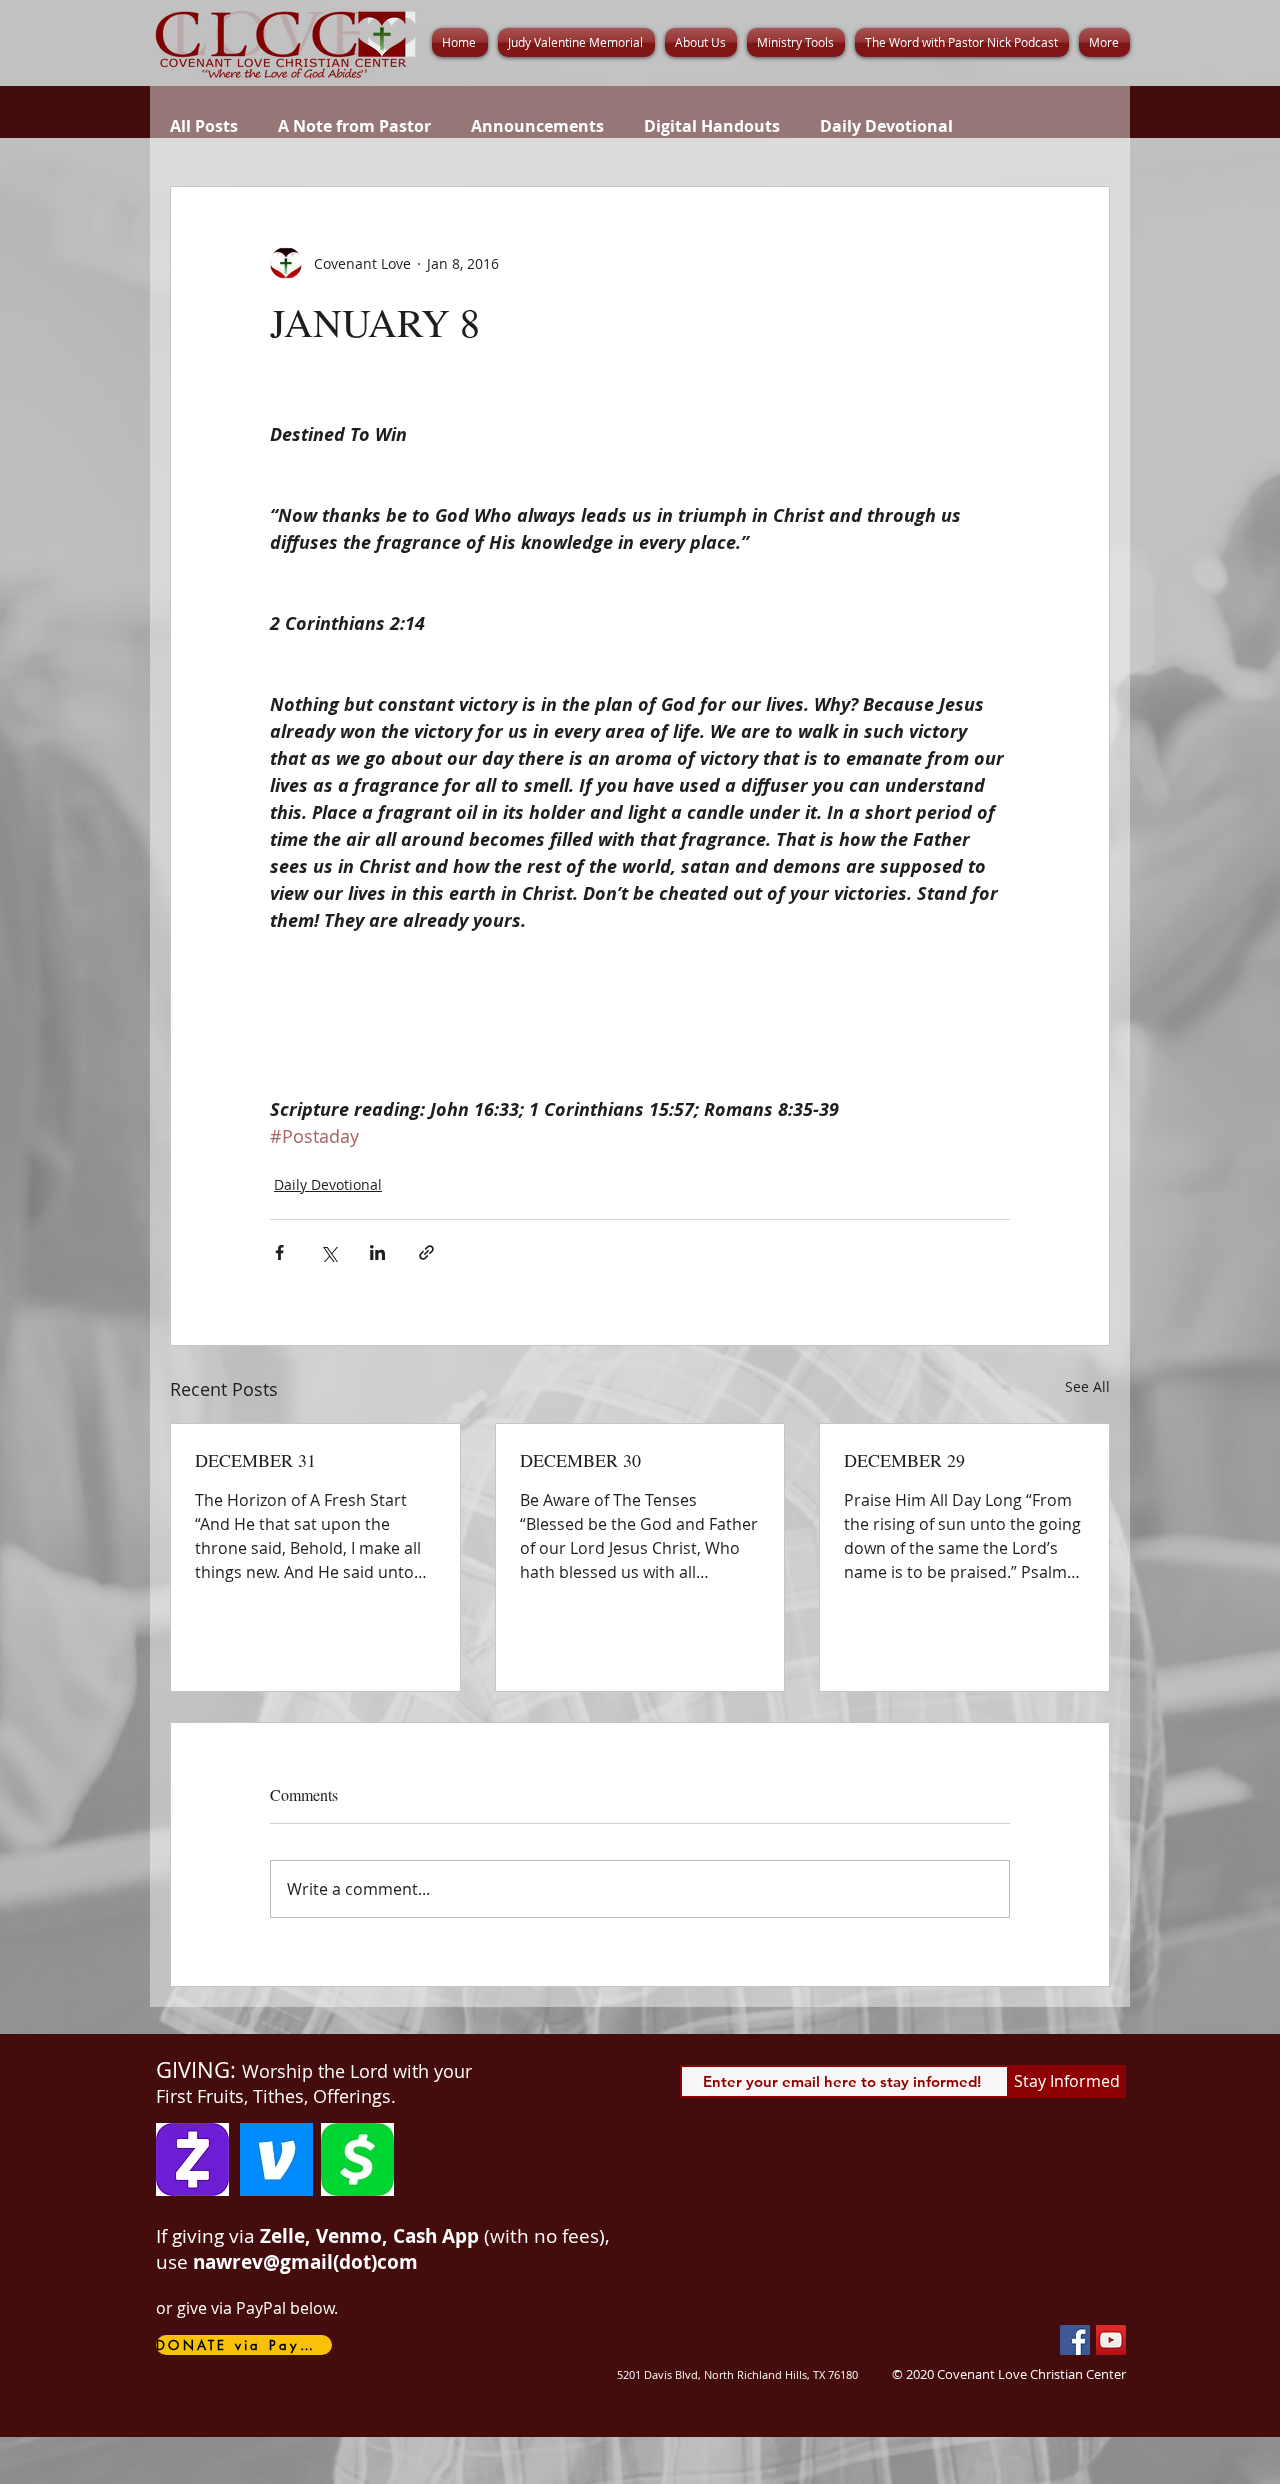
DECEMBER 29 (904, 1460)
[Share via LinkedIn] (377, 1252)
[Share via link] (426, 1252)
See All (1087, 1386)
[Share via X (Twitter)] (328, 1252)
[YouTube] (1111, 2340)
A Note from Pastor (354, 126)
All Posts (204, 126)
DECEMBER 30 (580, 1460)
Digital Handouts (712, 126)
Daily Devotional (886, 126)
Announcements (537, 126)
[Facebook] (1075, 2340)
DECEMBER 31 (255, 1460)
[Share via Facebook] (279, 1252)
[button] (701, 42)
